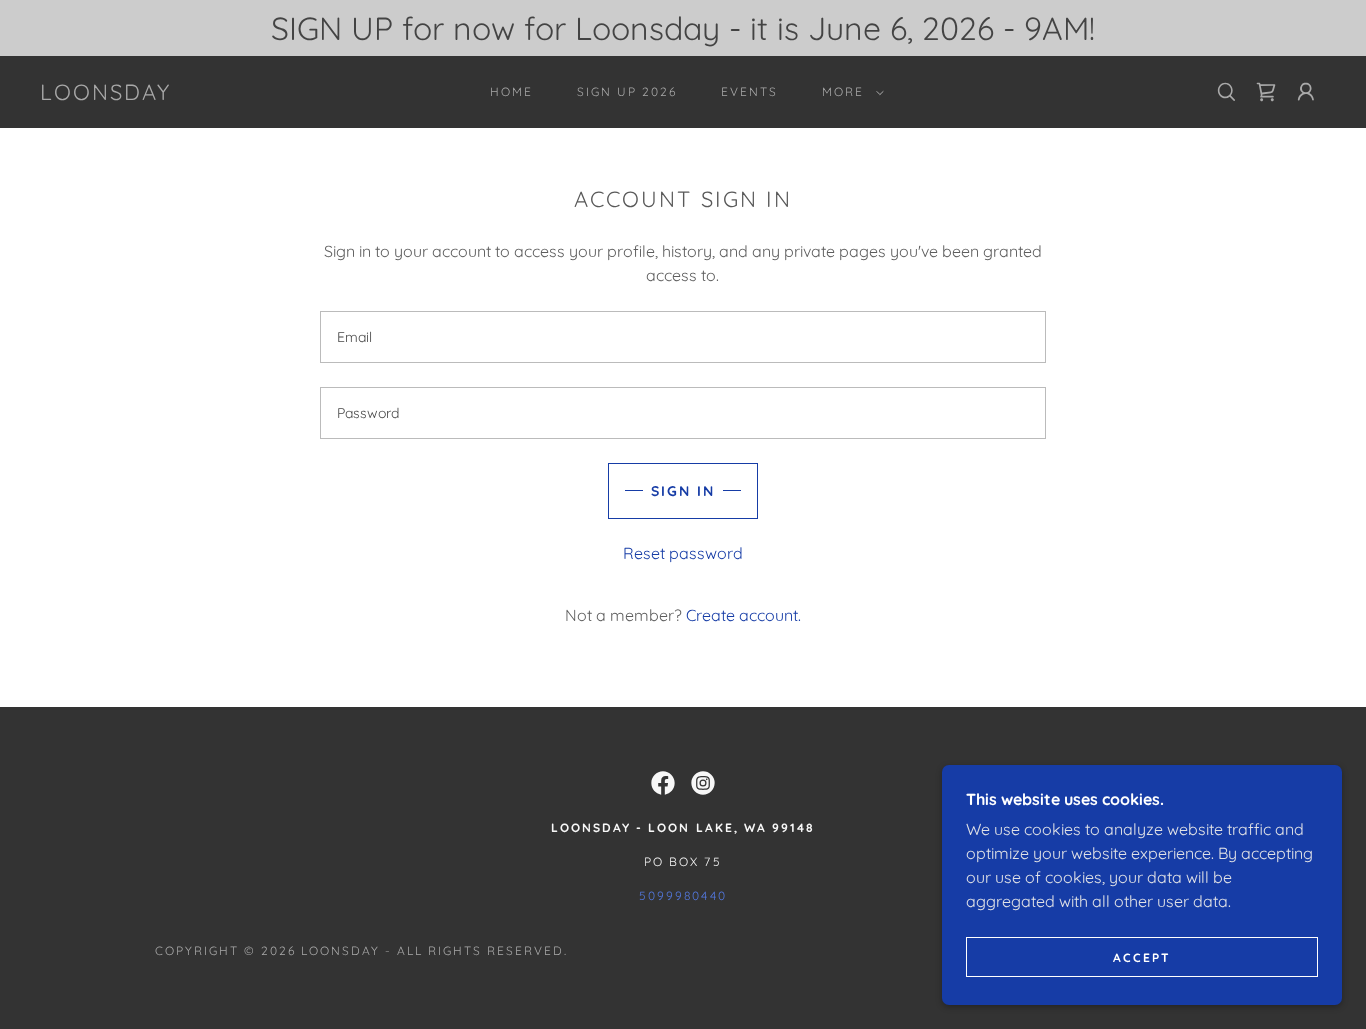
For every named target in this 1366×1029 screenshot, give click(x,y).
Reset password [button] (683, 553)
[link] (105, 94)
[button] (849, 92)
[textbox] (682, 337)
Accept (1142, 957)
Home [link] (511, 91)
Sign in (683, 491)
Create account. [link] (743, 615)
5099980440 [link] (682, 895)
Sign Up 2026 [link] (627, 91)
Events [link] (749, 91)
